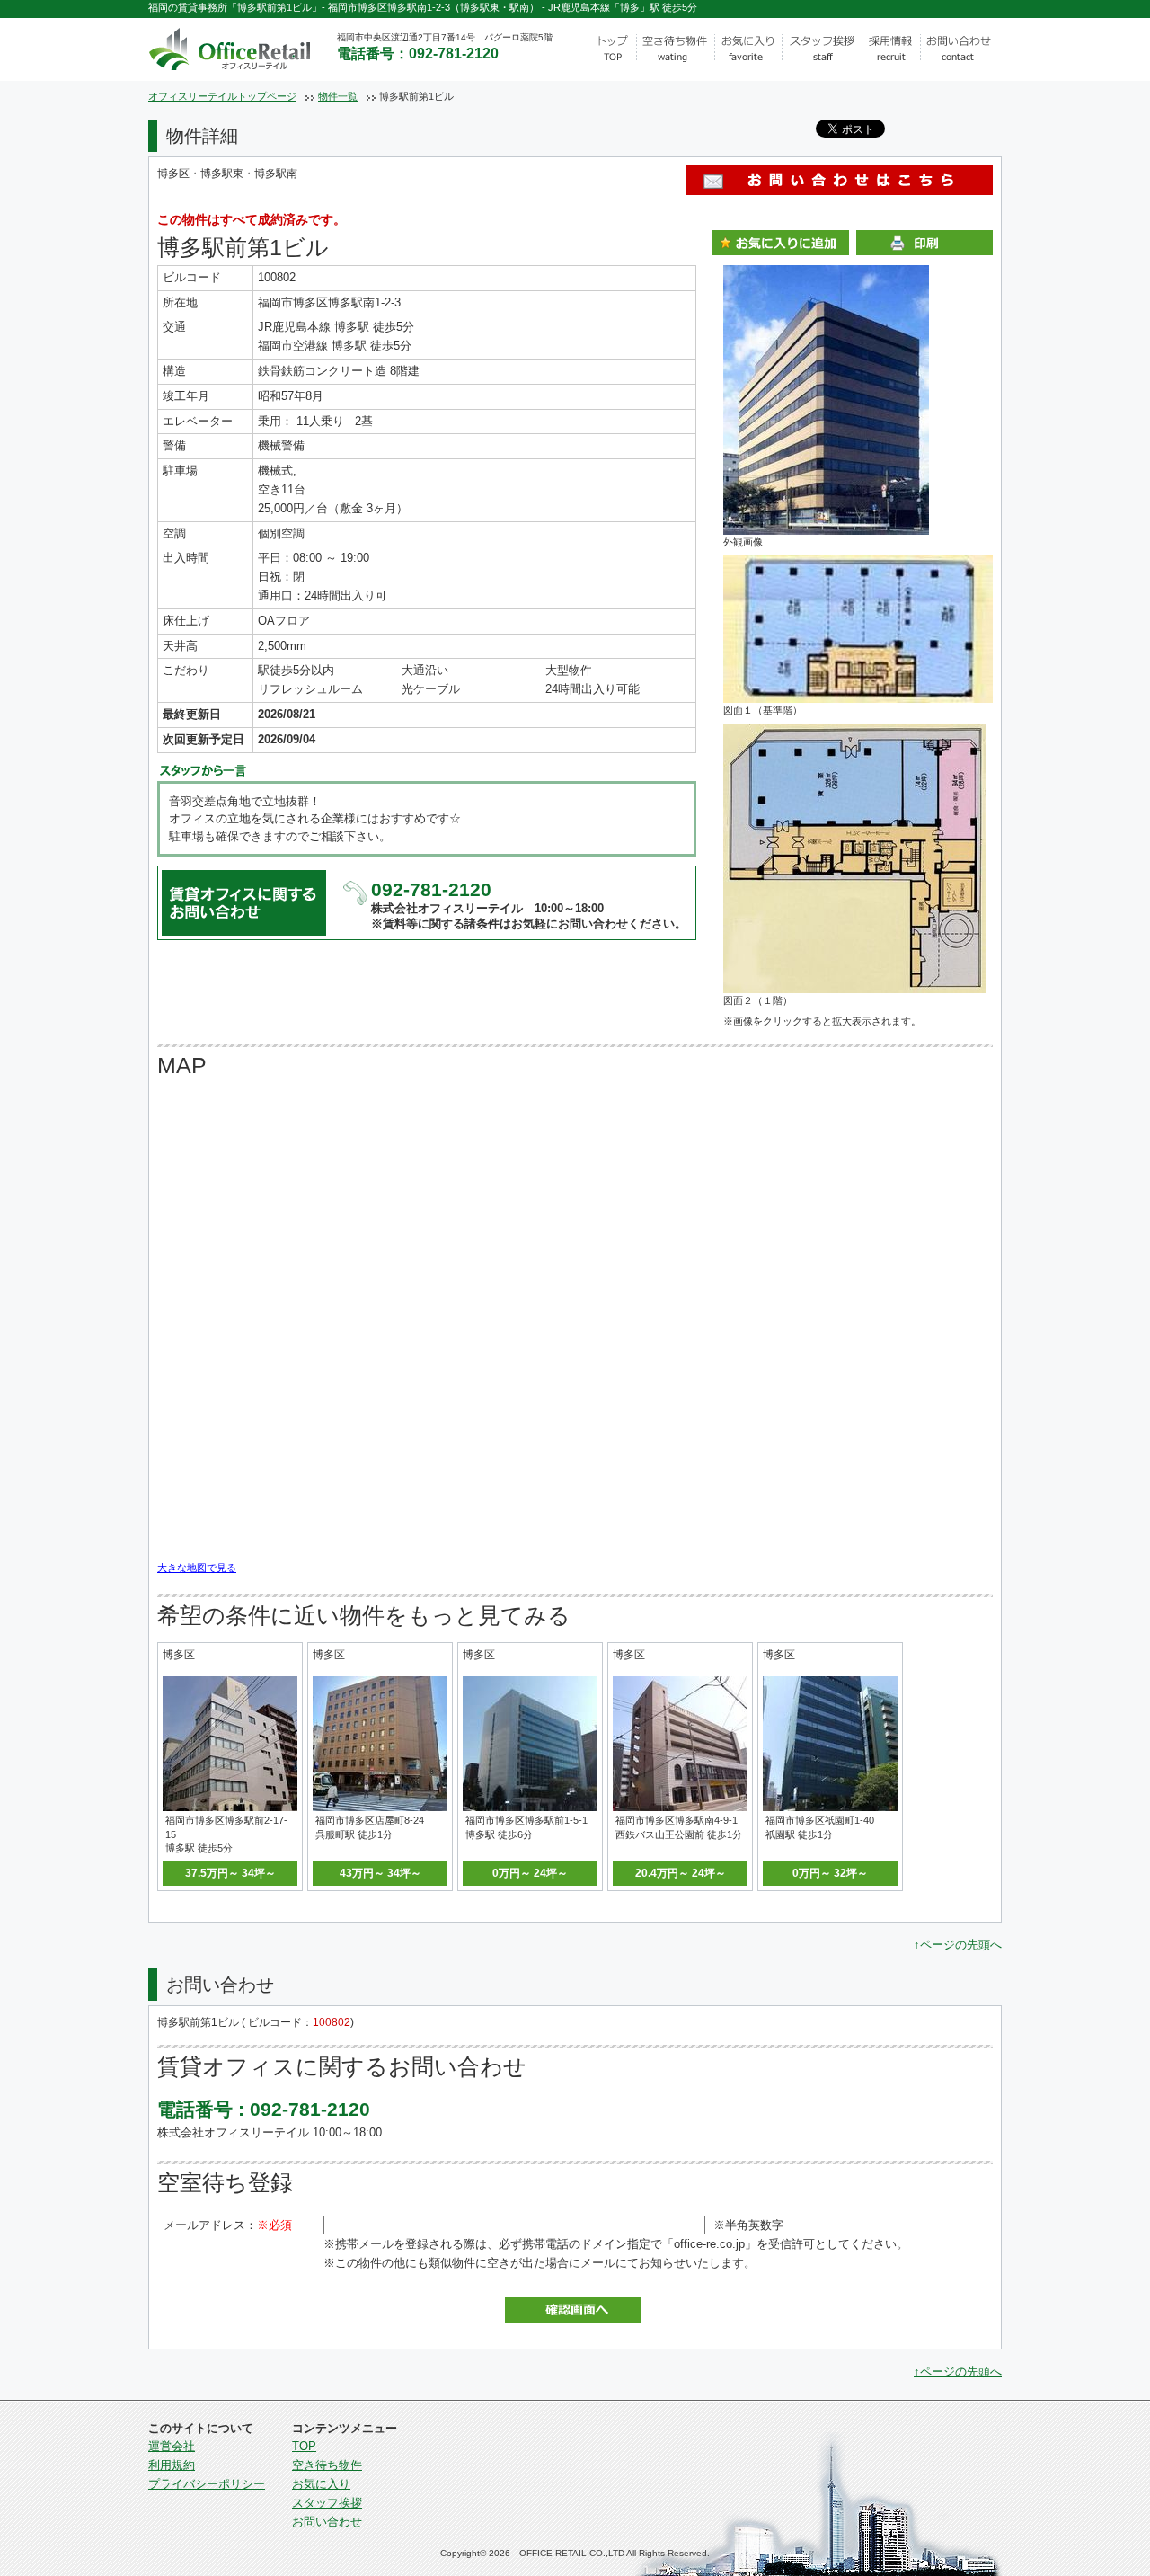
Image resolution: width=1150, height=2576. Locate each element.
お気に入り (321, 2484)
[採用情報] (892, 49)
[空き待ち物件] (675, 49)
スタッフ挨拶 (327, 2503)
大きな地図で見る (197, 1568)
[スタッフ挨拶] (823, 49)
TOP (304, 2446)
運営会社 (172, 2446)
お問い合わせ (327, 2522)
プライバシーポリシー (207, 2484)
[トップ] (611, 49)
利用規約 (172, 2465)
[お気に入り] (748, 49)
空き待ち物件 (327, 2465)
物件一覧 (338, 96)
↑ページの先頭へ (958, 1945)
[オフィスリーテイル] (253, 46)
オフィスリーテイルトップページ (222, 96)
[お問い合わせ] (961, 49)
